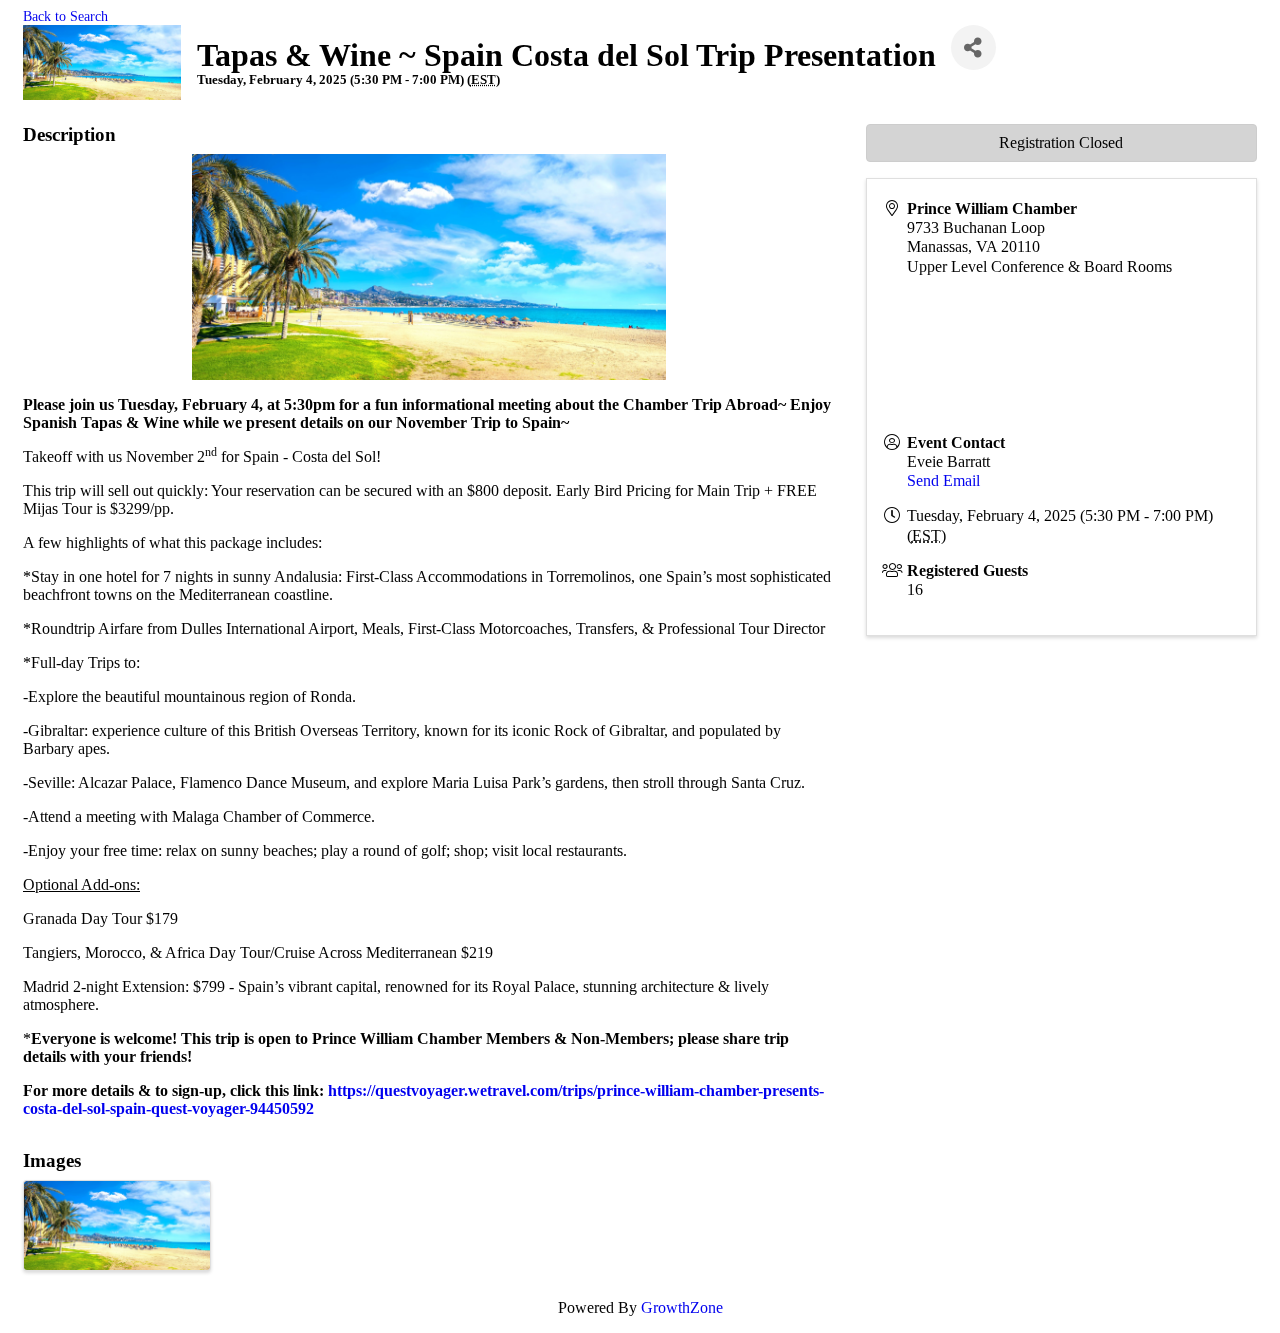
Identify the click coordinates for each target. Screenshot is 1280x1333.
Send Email (943, 480)
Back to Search (65, 16)
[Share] (973, 47)
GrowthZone (682, 1307)
